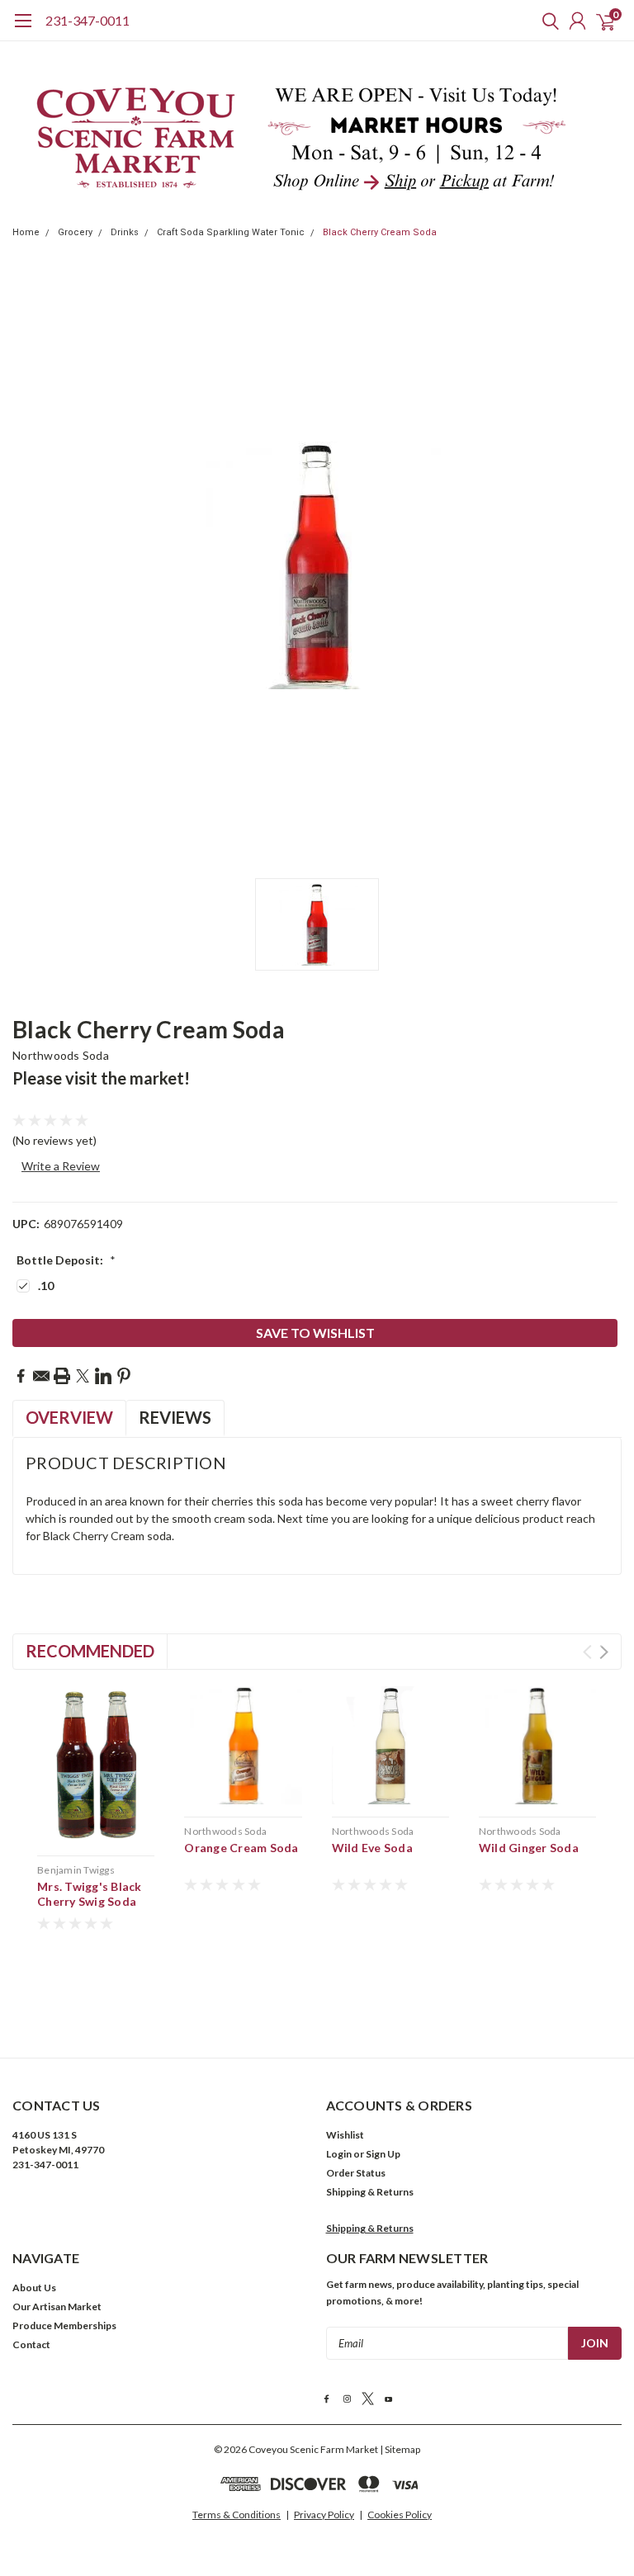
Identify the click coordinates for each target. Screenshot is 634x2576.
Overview (69, 1417)
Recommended (90, 1651)
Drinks (125, 232)
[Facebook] (21, 1376)
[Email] (41, 1376)
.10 (46, 1286)
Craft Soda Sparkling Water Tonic (231, 232)
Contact (31, 2344)
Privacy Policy (324, 2515)
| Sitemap (400, 2449)
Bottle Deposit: (66, 1260)
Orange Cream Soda (241, 1848)
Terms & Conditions (237, 2515)
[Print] (62, 1376)
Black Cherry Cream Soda (380, 232)
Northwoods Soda (61, 1055)
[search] (546, 21)
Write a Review (61, 1166)
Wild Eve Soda (372, 1848)
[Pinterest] (124, 1376)
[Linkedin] (103, 1376)
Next (604, 1652)
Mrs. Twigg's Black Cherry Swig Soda (90, 1894)
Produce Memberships (64, 2325)
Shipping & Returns (370, 2192)
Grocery (75, 232)
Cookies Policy (400, 2515)
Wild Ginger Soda (529, 1848)
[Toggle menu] (23, 29)
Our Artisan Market (57, 2307)
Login (339, 2154)
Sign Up (383, 2154)
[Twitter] (83, 1376)
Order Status (356, 2173)
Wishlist (345, 2135)
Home (26, 232)
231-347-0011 (88, 20)
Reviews (175, 1417)
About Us (34, 2288)
